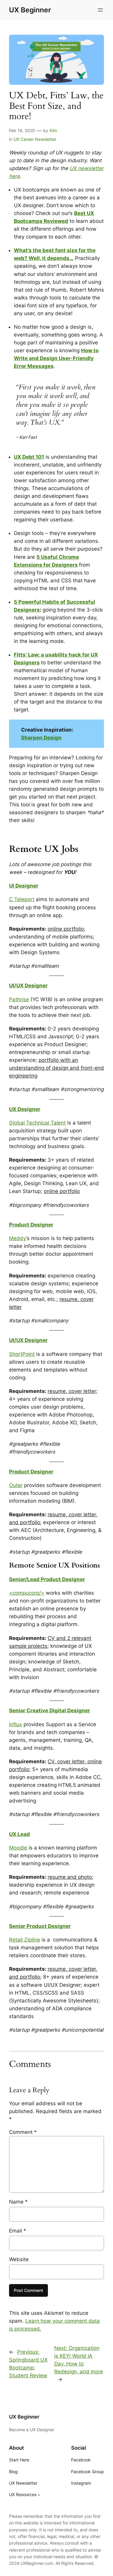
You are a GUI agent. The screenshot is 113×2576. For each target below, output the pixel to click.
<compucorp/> (27, 1593)
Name (18, 2202)
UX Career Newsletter (35, 139)
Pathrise (19, 999)
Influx (16, 1724)
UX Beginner (30, 10)
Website (19, 2259)
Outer (16, 1485)
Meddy (18, 1238)
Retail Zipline (25, 1940)
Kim (53, 130)
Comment (23, 2132)
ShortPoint (22, 1354)
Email (18, 2231)
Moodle (18, 1848)
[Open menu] (100, 10)
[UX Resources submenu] (39, 2495)
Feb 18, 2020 (22, 130)
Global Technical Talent (37, 1123)
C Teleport (22, 899)
